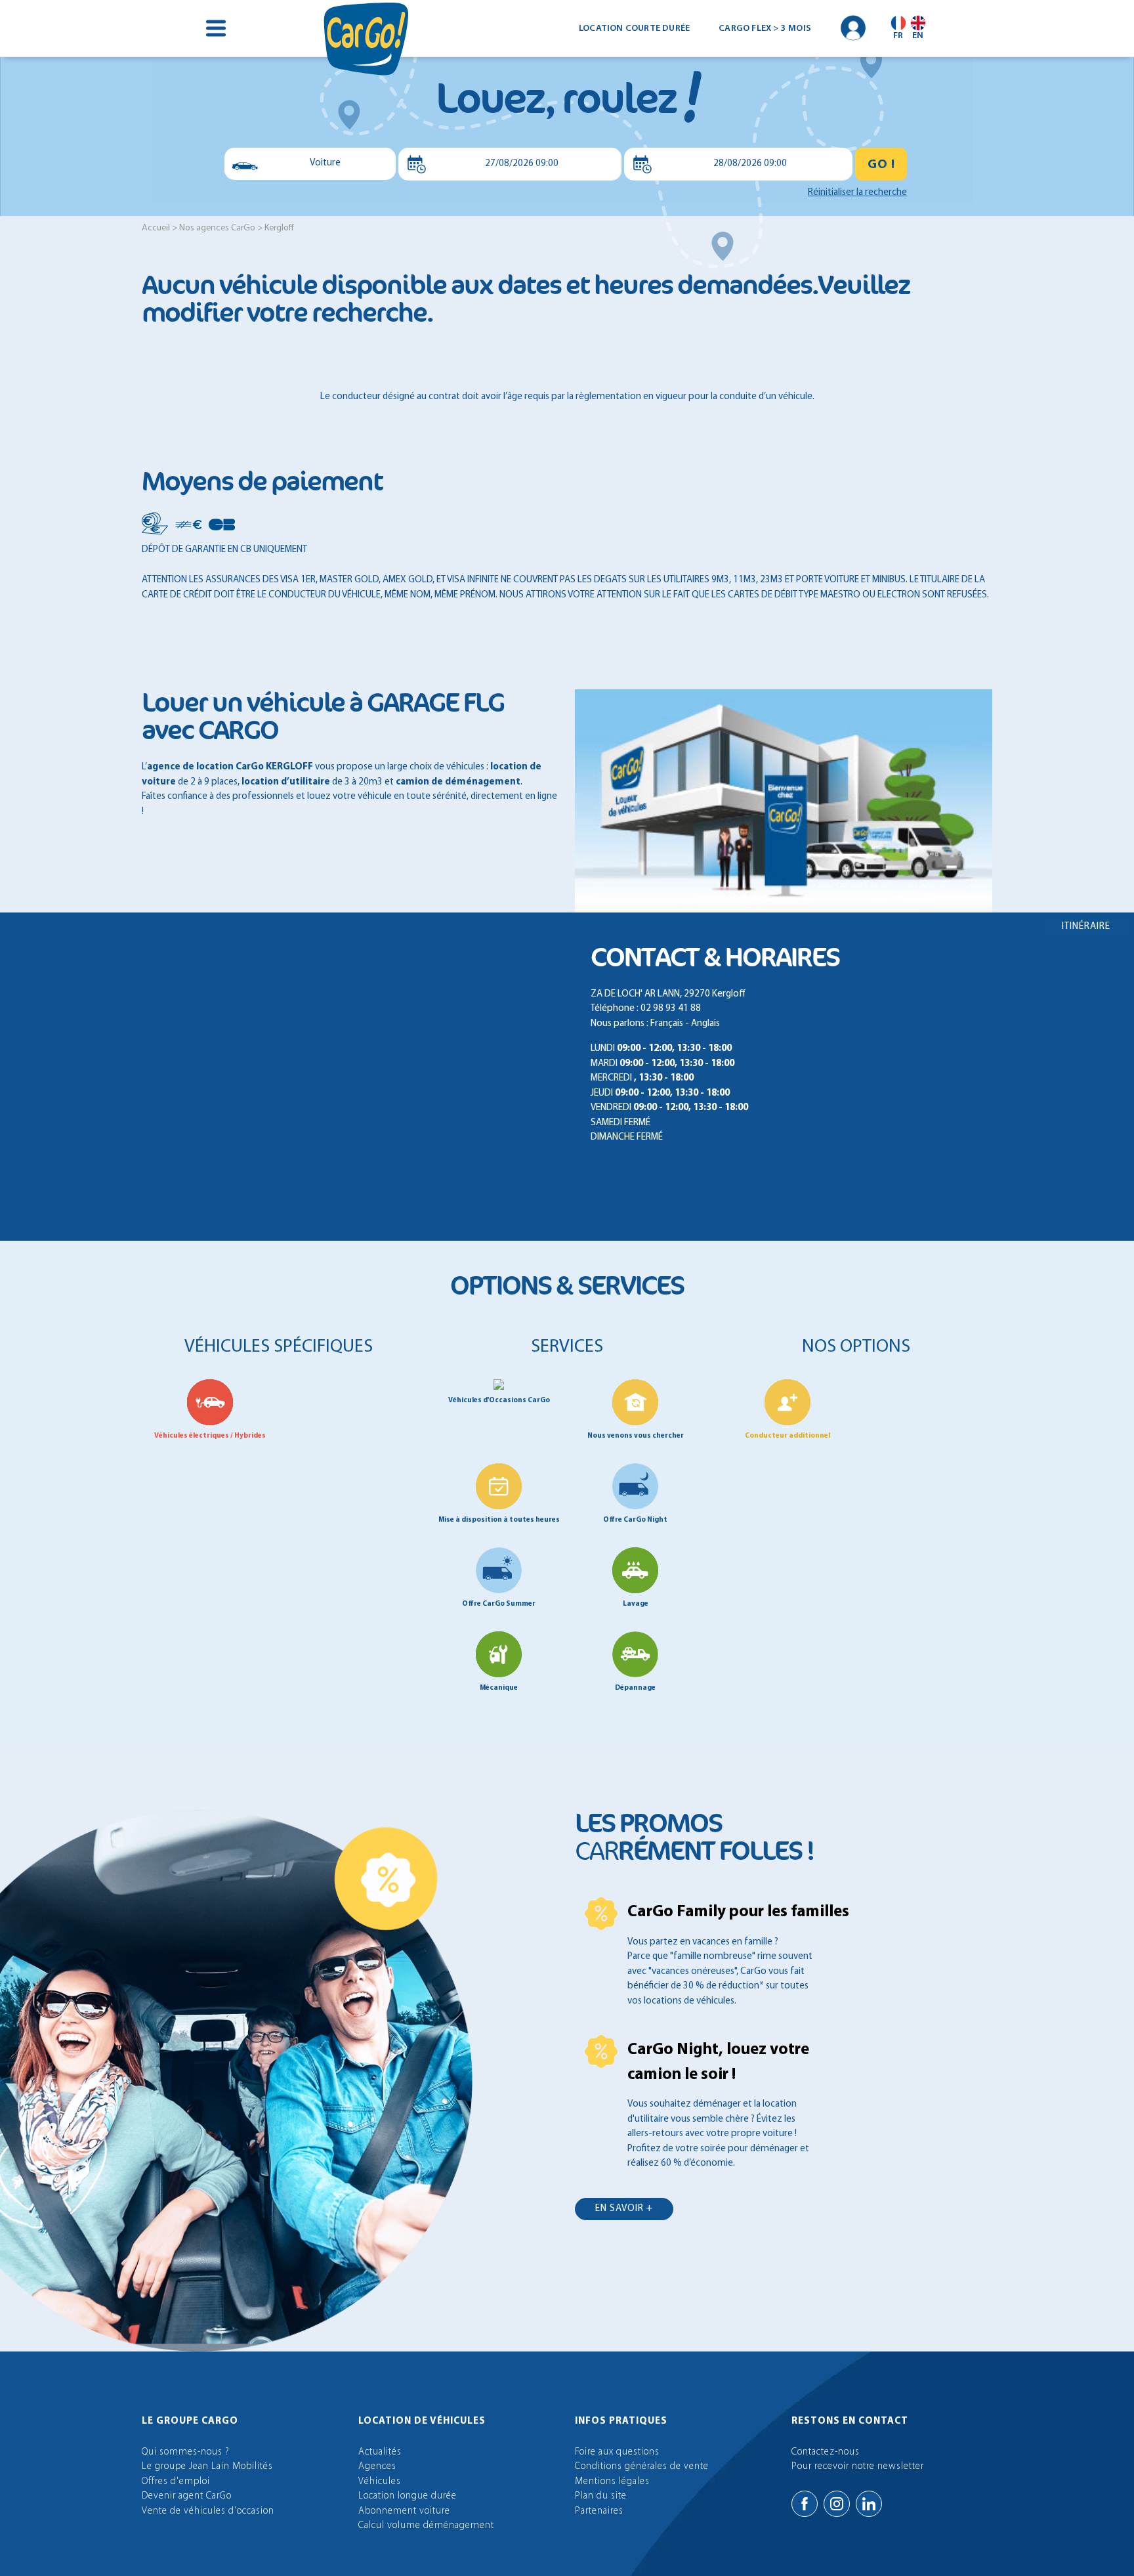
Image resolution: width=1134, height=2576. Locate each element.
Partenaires (599, 2511)
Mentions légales (612, 2482)
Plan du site (601, 2496)
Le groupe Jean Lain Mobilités (207, 2467)
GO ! (881, 165)
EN (918, 36)
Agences (377, 2467)
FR (898, 36)
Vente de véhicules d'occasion (208, 2511)
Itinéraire (1086, 927)
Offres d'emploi (176, 2482)
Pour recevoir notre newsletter (858, 2467)
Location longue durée (408, 2496)
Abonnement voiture (404, 2511)
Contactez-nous (826, 2452)
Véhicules (380, 2482)
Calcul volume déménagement (426, 2526)
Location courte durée (634, 29)
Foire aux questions (617, 2452)
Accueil (156, 228)
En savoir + (624, 2209)
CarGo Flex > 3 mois (765, 29)
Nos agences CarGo (217, 228)
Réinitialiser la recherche (857, 193)
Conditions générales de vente (642, 2467)
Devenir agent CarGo (187, 2496)
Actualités (380, 2452)
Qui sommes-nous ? (186, 2452)
